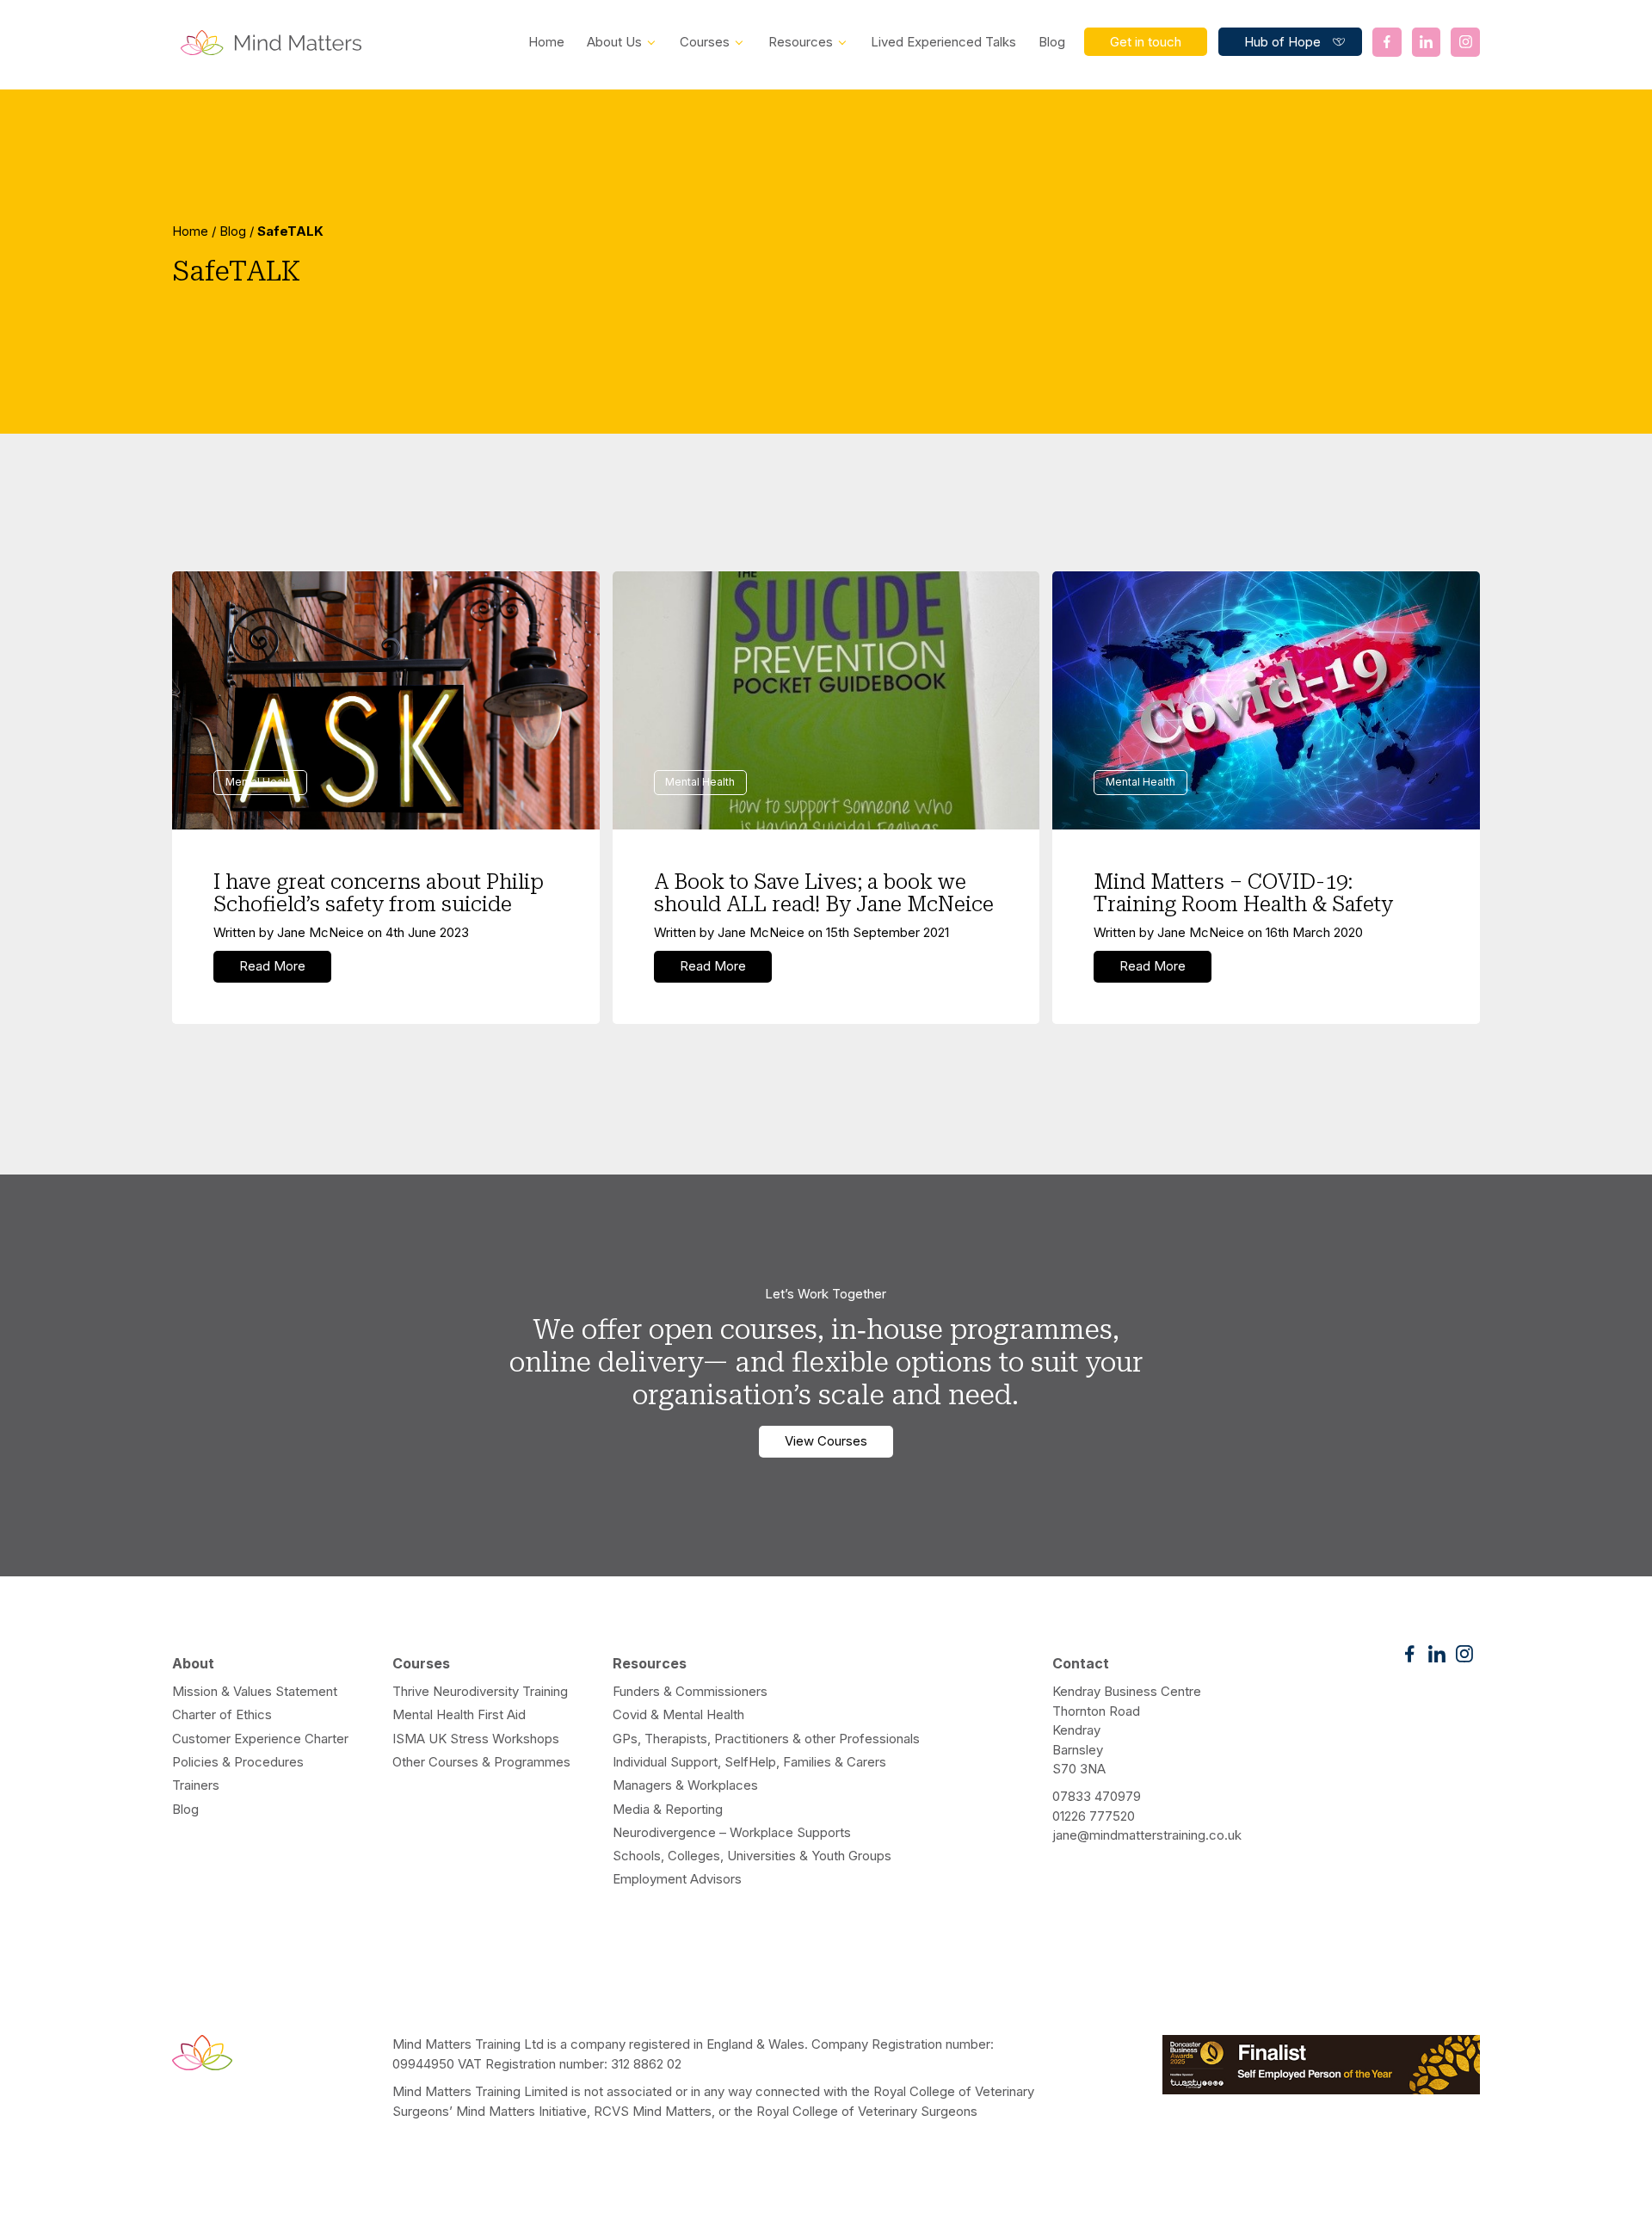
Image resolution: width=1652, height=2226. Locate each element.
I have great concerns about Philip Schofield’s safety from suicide (379, 893)
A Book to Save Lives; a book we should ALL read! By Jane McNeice (824, 893)
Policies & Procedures (238, 1762)
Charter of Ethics (222, 1714)
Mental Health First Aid (459, 1714)
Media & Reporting (668, 1809)
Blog (233, 231)
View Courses (826, 1441)
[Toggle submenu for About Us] (651, 41)
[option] (826, 262)
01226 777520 (1094, 1816)
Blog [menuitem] (1052, 42)
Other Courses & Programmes (481, 1762)
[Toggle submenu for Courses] (739, 41)
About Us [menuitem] (614, 42)
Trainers (196, 1785)
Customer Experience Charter (260, 1739)
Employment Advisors (677, 1879)
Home (190, 231)
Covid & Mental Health (678, 1714)
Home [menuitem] (546, 42)
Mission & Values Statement (255, 1691)
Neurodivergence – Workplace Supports (732, 1832)
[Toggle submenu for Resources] (842, 41)
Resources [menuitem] (801, 42)
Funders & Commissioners (690, 1691)
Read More (272, 966)
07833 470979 (1097, 1796)
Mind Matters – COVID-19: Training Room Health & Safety (1243, 893)
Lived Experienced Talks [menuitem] (943, 42)
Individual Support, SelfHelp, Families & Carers (749, 1762)
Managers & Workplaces (685, 1785)
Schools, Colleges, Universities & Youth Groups (752, 1856)
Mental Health (260, 782)
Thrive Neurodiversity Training (480, 1691)
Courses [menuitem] (705, 42)
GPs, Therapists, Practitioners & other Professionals (766, 1739)
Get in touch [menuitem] (1146, 42)
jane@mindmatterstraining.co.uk (1147, 1835)
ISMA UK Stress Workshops (476, 1739)
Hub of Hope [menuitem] (1282, 42)
